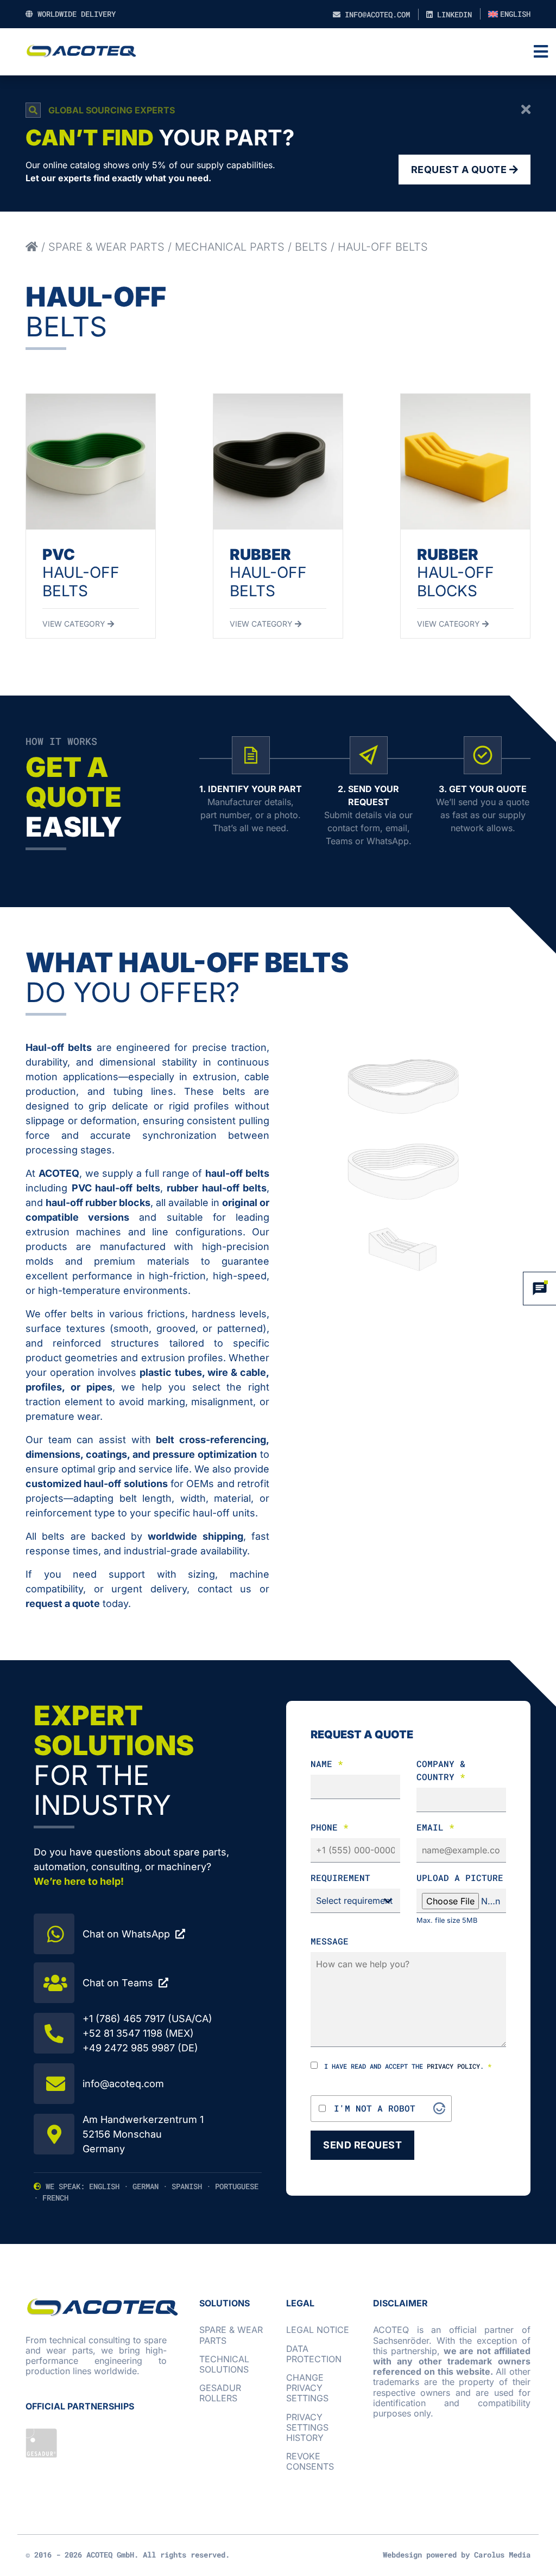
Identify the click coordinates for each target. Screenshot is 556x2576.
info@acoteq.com (375, 14)
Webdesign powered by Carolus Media (457, 2555)
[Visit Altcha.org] (439, 2108)
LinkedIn (452, 14)
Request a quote (460, 170)
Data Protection (314, 2354)
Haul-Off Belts (81, 573)
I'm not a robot (375, 2108)
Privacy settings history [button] (307, 2427)
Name (327, 1764)
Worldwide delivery (74, 14)
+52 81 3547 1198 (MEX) (138, 2033)
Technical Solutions (224, 2364)
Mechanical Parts (230, 247)
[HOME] (32, 247)
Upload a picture (460, 1877)
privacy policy (453, 2066)
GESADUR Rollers (220, 2393)
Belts (311, 247)
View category (75, 624)
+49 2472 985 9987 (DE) (140, 2048)
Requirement (340, 1877)
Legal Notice (318, 2330)
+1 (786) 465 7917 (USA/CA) (147, 2019)
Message (330, 1941)
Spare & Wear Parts (106, 247)
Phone (330, 1827)
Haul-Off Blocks (456, 573)
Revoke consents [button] (310, 2461)
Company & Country (441, 1770)
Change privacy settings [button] (307, 2388)
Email (435, 1827)
